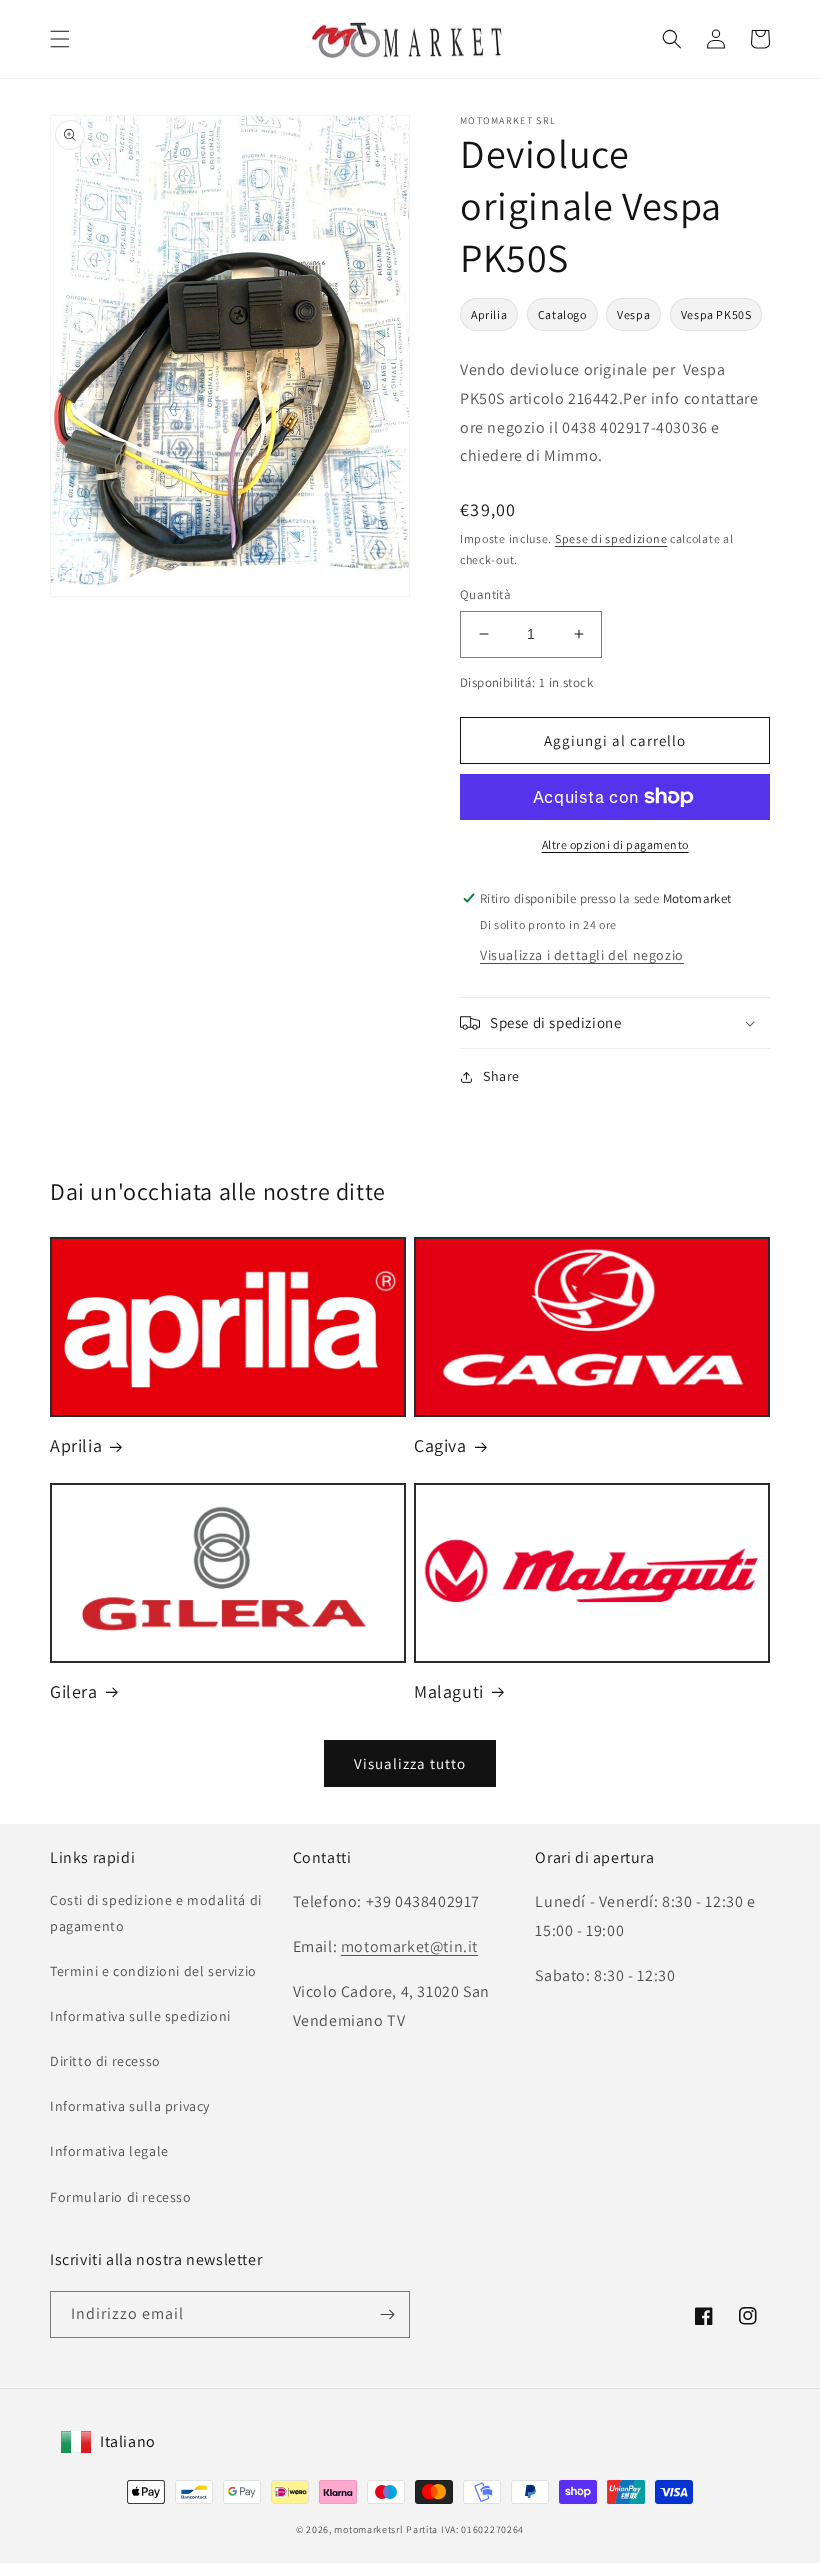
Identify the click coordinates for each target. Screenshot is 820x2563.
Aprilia (489, 314)
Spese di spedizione (611, 538)
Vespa (633, 314)
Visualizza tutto (410, 1763)
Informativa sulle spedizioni (140, 2016)
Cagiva (440, 1445)
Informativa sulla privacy (130, 2106)
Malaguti (449, 1691)
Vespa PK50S (716, 314)
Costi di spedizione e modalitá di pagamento (156, 1912)
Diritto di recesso (105, 2061)
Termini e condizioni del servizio (153, 1971)
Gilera (74, 1691)
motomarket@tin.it (409, 1946)
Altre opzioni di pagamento (615, 844)
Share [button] (501, 1076)
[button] (60, 39)
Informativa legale (109, 2151)
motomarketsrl (368, 2529)
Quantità (485, 594)
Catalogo (562, 314)
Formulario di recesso (121, 2197)
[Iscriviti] (387, 2314)
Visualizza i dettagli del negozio (582, 955)
